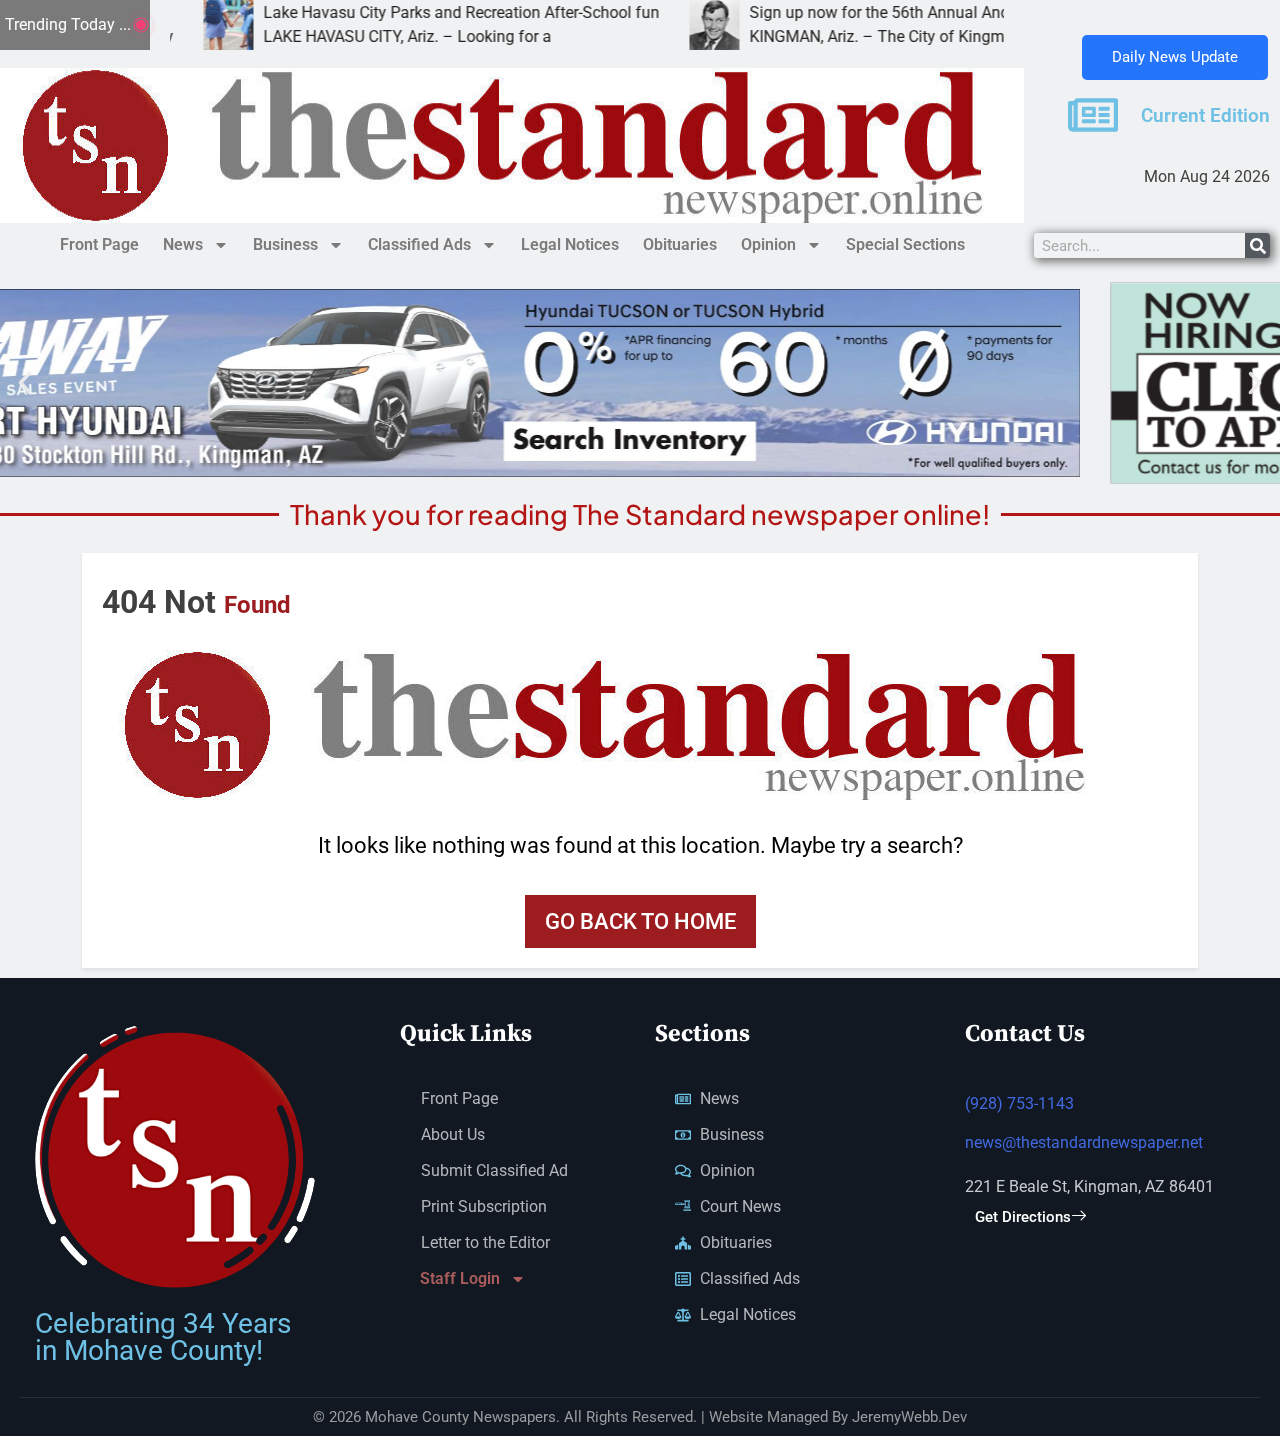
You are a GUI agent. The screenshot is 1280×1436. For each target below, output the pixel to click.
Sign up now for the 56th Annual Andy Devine (841, 12)
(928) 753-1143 (1019, 1103)
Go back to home (640, 921)
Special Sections (905, 244)
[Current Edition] (1093, 115)
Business (285, 244)
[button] (25, 383)
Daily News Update (1175, 57)
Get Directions (1023, 1217)
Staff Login (460, 1278)
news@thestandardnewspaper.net (1084, 1142)
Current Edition (1205, 116)
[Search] (1257, 245)
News (183, 244)
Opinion (768, 244)
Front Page (99, 244)
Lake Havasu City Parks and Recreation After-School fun (393, 12)
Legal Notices (570, 244)
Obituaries (680, 244)
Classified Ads (419, 244)
